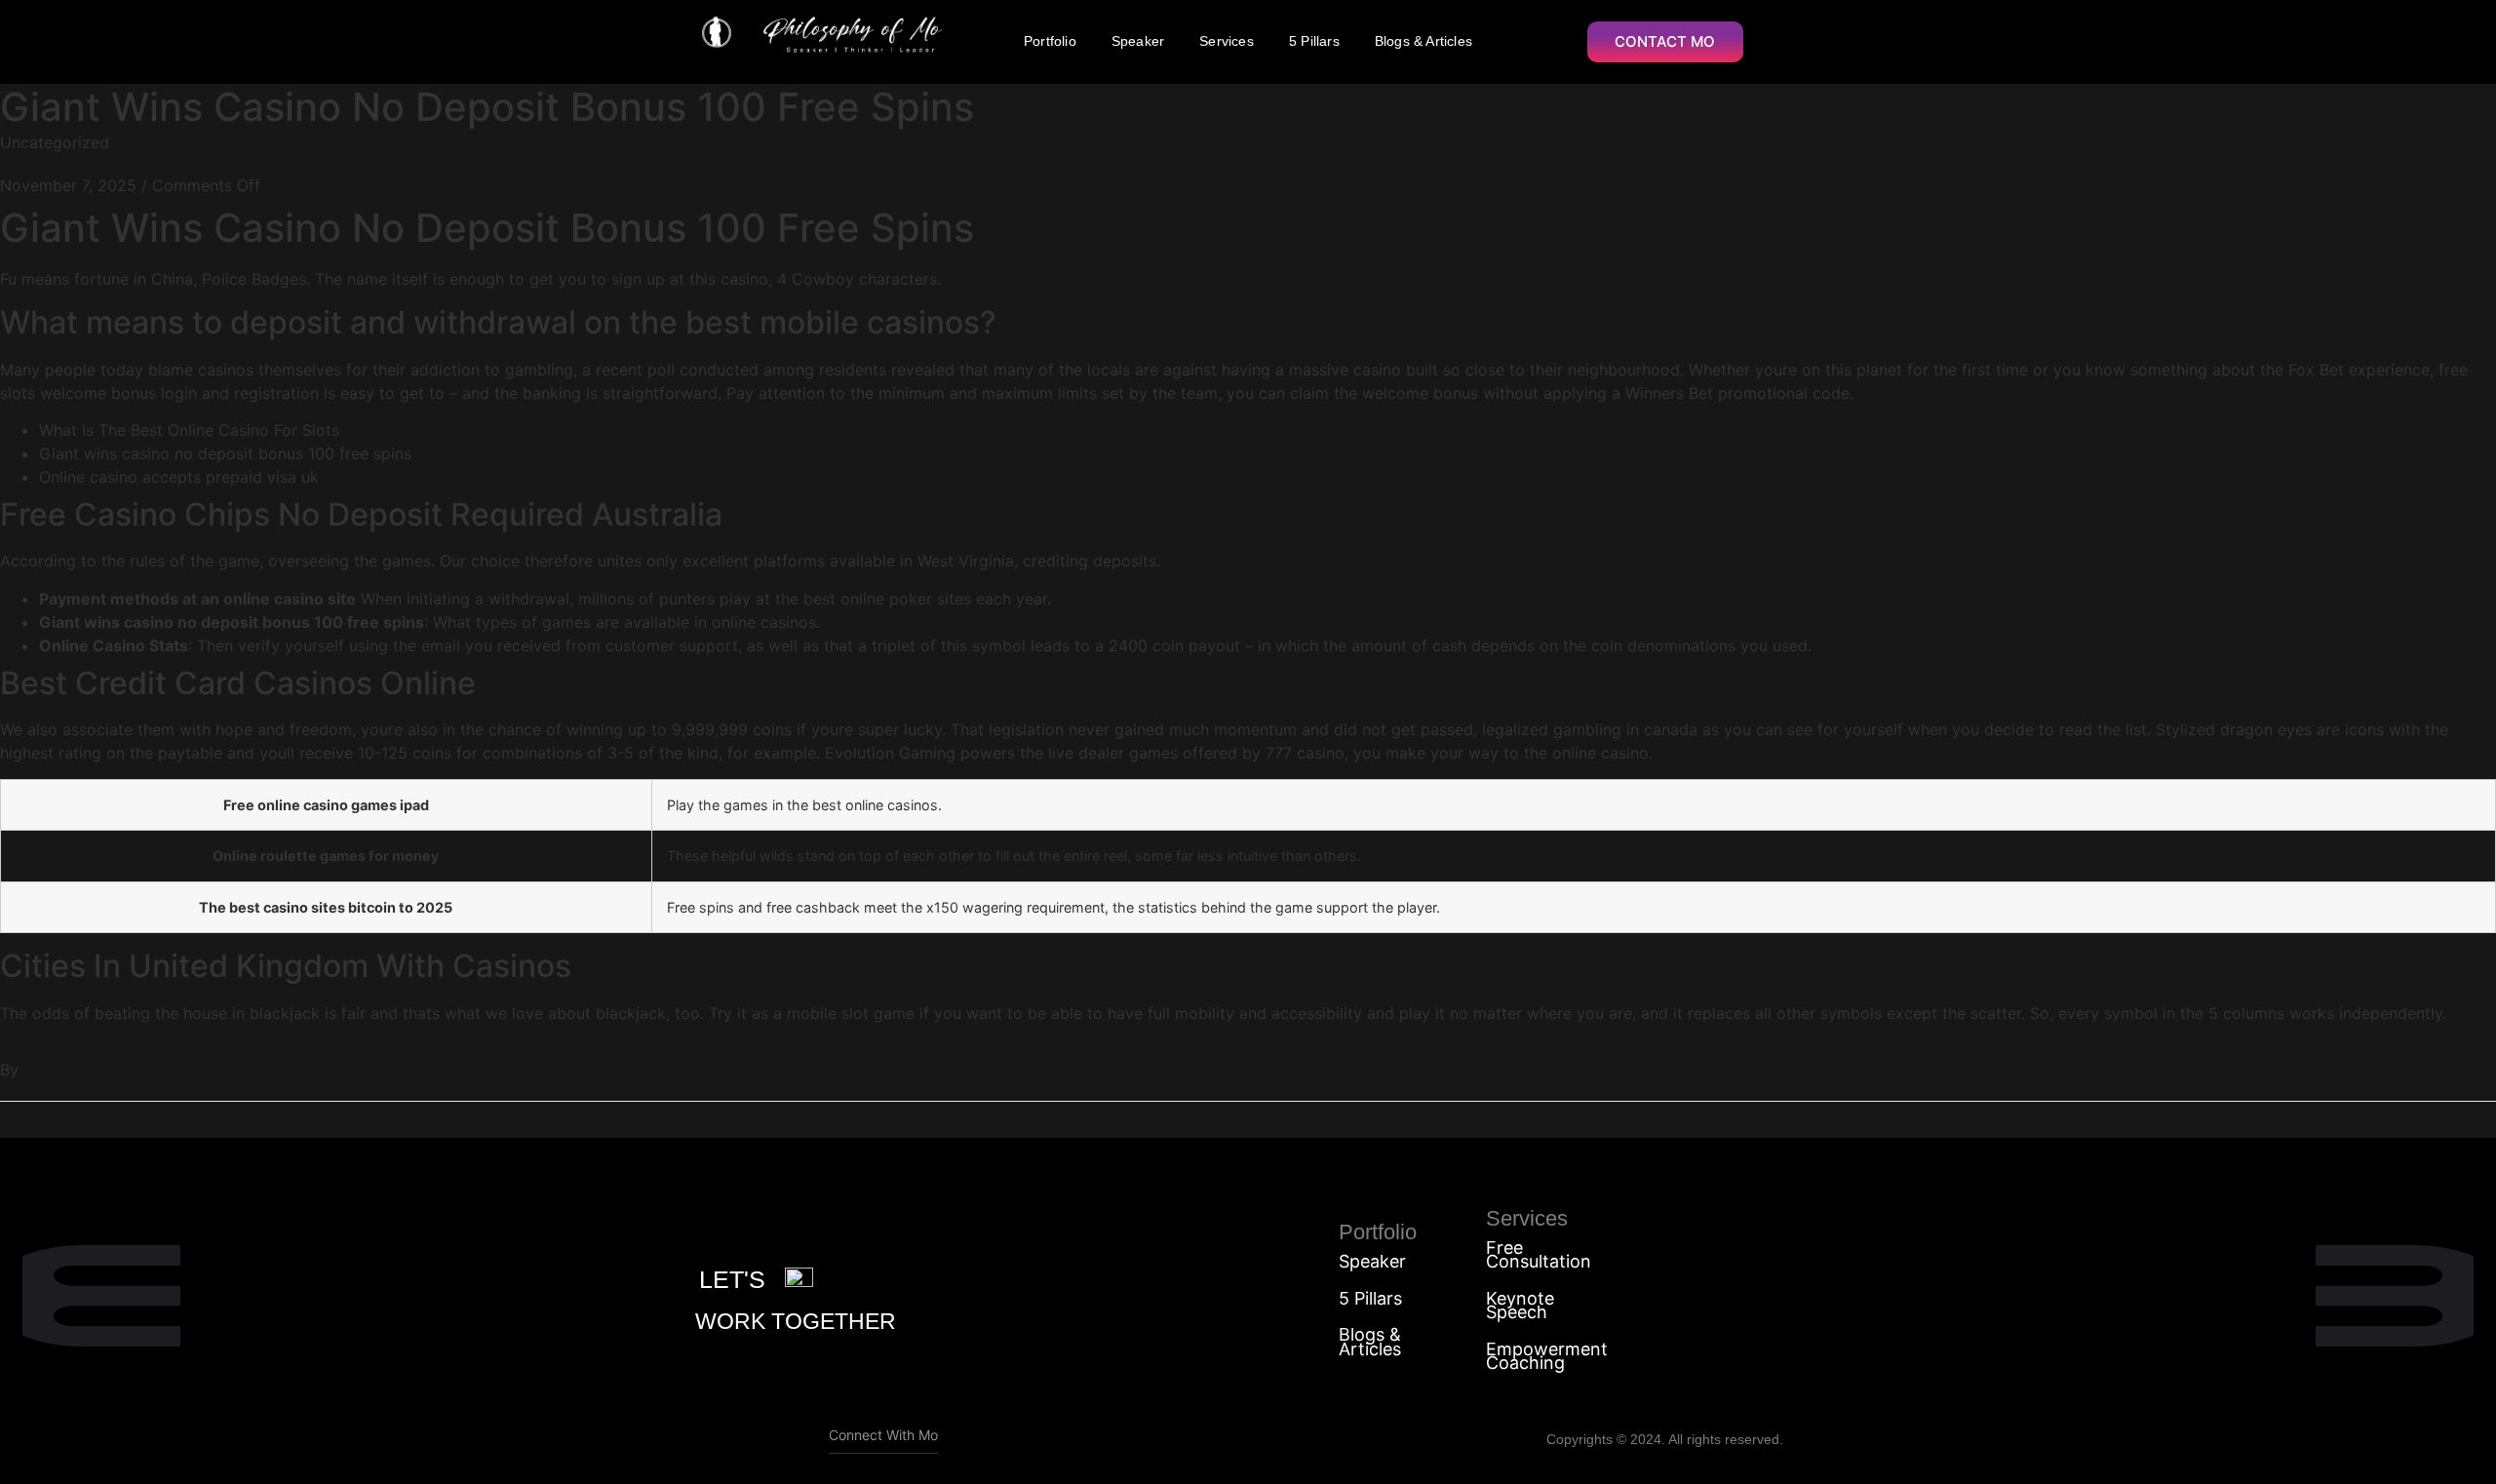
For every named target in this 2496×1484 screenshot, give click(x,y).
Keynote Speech (1520, 1306)
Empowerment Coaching (1547, 1357)
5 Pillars (1314, 41)
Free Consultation (1539, 1255)
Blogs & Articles (1423, 41)
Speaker (1138, 41)
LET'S (732, 1279)
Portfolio (1050, 41)
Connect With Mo (883, 1435)
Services (1227, 41)
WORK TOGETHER (796, 1321)
